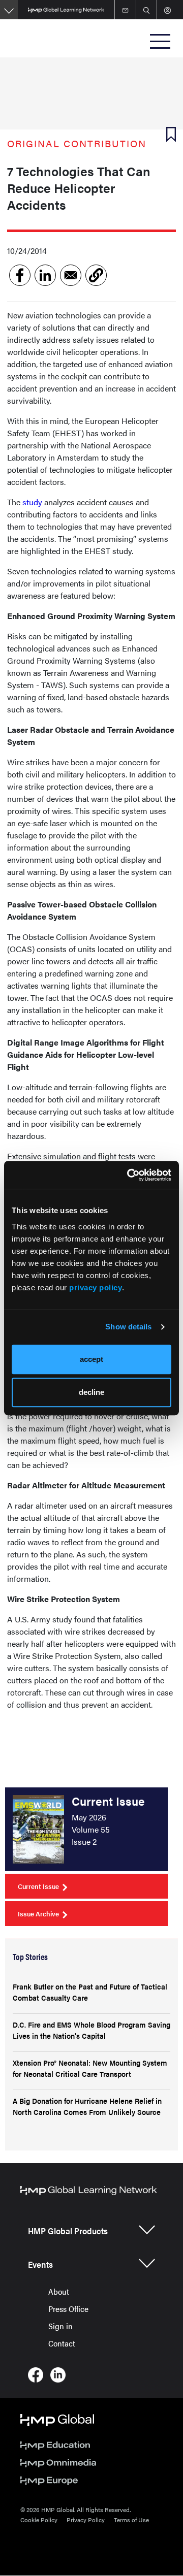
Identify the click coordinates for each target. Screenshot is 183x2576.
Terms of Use (131, 2520)
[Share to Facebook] (20, 275)
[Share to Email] (71, 275)
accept (91, 1359)
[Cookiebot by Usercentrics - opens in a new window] (129, 1175)
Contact (62, 2343)
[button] (96, 275)
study (32, 502)
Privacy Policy (86, 2520)
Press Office (68, 2309)
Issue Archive (38, 1914)
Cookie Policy (39, 2520)
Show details (128, 1327)
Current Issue (38, 1886)
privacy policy (96, 1287)
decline (91, 1392)
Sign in (60, 2326)
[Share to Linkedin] (45, 275)
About (59, 2291)
